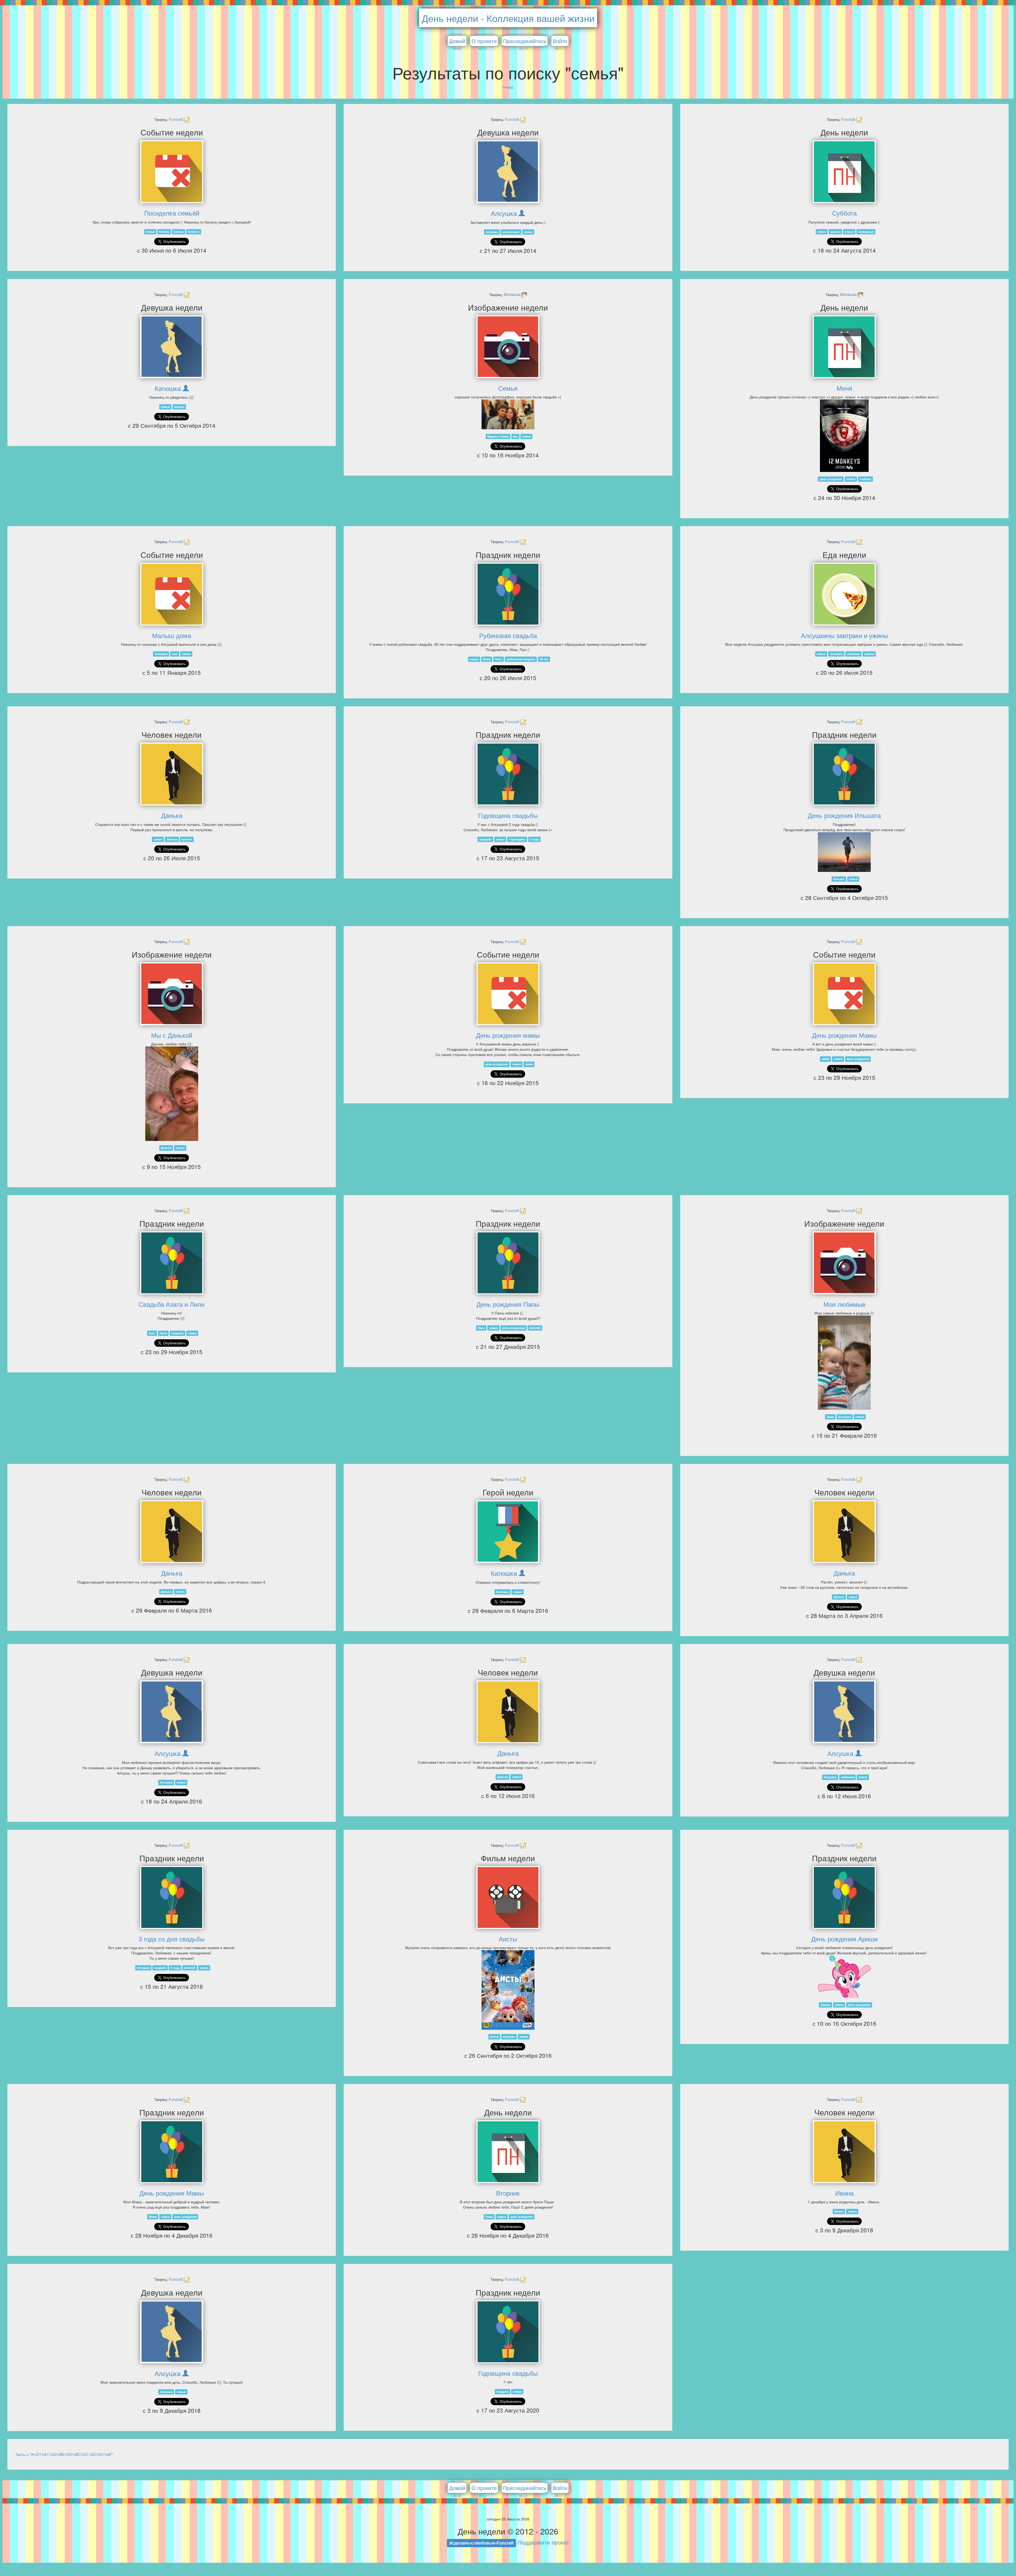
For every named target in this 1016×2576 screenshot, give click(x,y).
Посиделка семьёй (172, 213)
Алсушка (504, 213)
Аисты (508, 1939)
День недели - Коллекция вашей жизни (508, 18)
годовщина (517, 839)
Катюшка (168, 388)
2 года (534, 839)
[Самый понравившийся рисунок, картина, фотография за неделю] (508, 347)
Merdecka (513, 294)
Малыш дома (172, 635)
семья (150, 232)
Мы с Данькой (172, 1035)
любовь (865, 479)
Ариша (178, 232)
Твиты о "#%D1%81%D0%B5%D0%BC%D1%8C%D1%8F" (64, 2454)
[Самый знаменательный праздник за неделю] (508, 594)
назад (508, 87)
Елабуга (194, 232)
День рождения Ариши (844, 1939)
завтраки (853, 654)
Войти (560, 41)
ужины (869, 654)
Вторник (508, 2193)
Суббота (844, 213)
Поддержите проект (543, 2542)
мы (515, 436)
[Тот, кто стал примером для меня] (508, 1532)
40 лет (544, 659)
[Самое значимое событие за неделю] (172, 172)
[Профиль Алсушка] (522, 213)
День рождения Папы (508, 1304)
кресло (187, 839)
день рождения (496, 1064)
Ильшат (839, 879)
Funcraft (176, 119)
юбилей (535, 1328)
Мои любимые (844, 1304)
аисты (494, 2037)
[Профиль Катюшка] (186, 388)
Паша (489, 2217)
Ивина (844, 2193)
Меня (844, 388)
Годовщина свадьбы (508, 815)
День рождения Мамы (844, 1035)
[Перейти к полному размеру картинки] (508, 414)
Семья (508, 388)
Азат (152, 1333)
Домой (457, 41)
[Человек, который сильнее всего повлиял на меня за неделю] (172, 774)
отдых (849, 232)
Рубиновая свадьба (508, 635)
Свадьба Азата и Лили (172, 1304)
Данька (172, 815)
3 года (175, 1968)
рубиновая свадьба (521, 659)
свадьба (486, 839)
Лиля (163, 1333)
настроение (511, 232)
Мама (487, 659)
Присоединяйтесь (525, 41)
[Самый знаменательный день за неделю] (844, 172)
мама (529, 1064)
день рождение (831, 479)
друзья (836, 232)
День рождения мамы (508, 1035)
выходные (866, 232)
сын (175, 654)
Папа (498, 659)
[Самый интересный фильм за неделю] (508, 1897)
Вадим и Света (498, 436)
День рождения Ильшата (844, 815)
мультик (509, 2037)
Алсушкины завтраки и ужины (844, 635)
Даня (830, 1417)
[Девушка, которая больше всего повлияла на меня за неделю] (508, 172)
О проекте (484, 41)
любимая (847, 1777)
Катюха (164, 232)
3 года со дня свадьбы (172, 1939)
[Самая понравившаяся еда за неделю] (844, 594)
